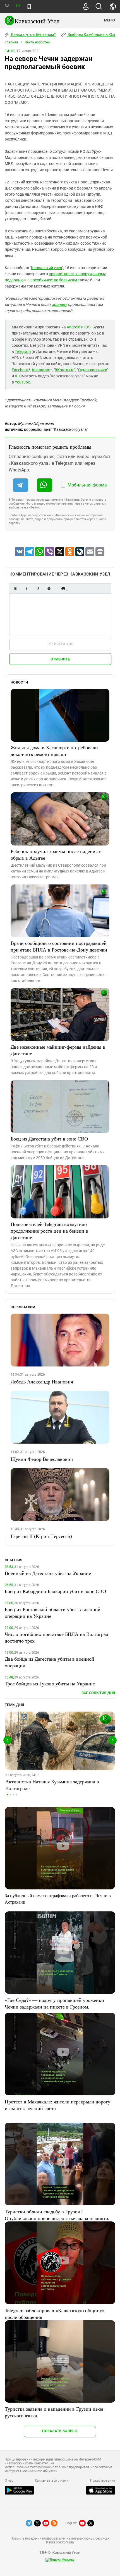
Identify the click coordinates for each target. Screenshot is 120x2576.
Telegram (23, 352)
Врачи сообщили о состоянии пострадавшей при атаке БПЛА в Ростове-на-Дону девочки (59, 946)
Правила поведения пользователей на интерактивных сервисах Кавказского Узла (60, 2540)
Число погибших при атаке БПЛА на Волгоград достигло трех (57, 1637)
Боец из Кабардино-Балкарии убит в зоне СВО (55, 1591)
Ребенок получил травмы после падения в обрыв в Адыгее (56, 854)
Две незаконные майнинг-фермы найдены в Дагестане (58, 1050)
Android (74, 327)
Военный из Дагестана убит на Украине (48, 1573)
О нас (9, 2481)
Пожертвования (103, 2481)
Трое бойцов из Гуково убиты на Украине (50, 1683)
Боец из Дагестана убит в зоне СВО (49, 1139)
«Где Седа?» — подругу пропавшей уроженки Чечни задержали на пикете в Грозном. (54, 2003)
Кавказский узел (46, 268)
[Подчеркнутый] (38, 588)
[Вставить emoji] (63, 588)
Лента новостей (37, 42)
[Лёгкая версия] (29, 7)
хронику (59, 304)
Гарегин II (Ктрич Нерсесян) (41, 1536)
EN (18, 6)
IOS (87, 327)
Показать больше (60, 2431)
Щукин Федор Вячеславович (42, 1459)
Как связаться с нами (52, 2481)
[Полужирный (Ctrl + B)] (15, 588)
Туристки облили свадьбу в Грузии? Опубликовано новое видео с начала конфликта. (57, 2215)
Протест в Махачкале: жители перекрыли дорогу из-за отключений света (57, 2105)
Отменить (60, 659)
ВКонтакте (64, 370)
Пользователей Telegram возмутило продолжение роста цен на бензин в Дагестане (49, 1231)
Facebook (20, 370)
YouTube (22, 382)
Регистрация (60, 644)
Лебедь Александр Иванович (42, 1382)
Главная (11, 42)
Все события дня (98, 1693)
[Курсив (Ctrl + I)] (27, 588)
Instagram (41, 370)
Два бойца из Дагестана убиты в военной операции (50, 1662)
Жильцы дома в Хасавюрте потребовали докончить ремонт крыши (54, 751)
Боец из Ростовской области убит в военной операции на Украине (53, 1613)
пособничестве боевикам (54, 280)
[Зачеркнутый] (49, 588)
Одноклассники (93, 370)
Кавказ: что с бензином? (33, 35)
